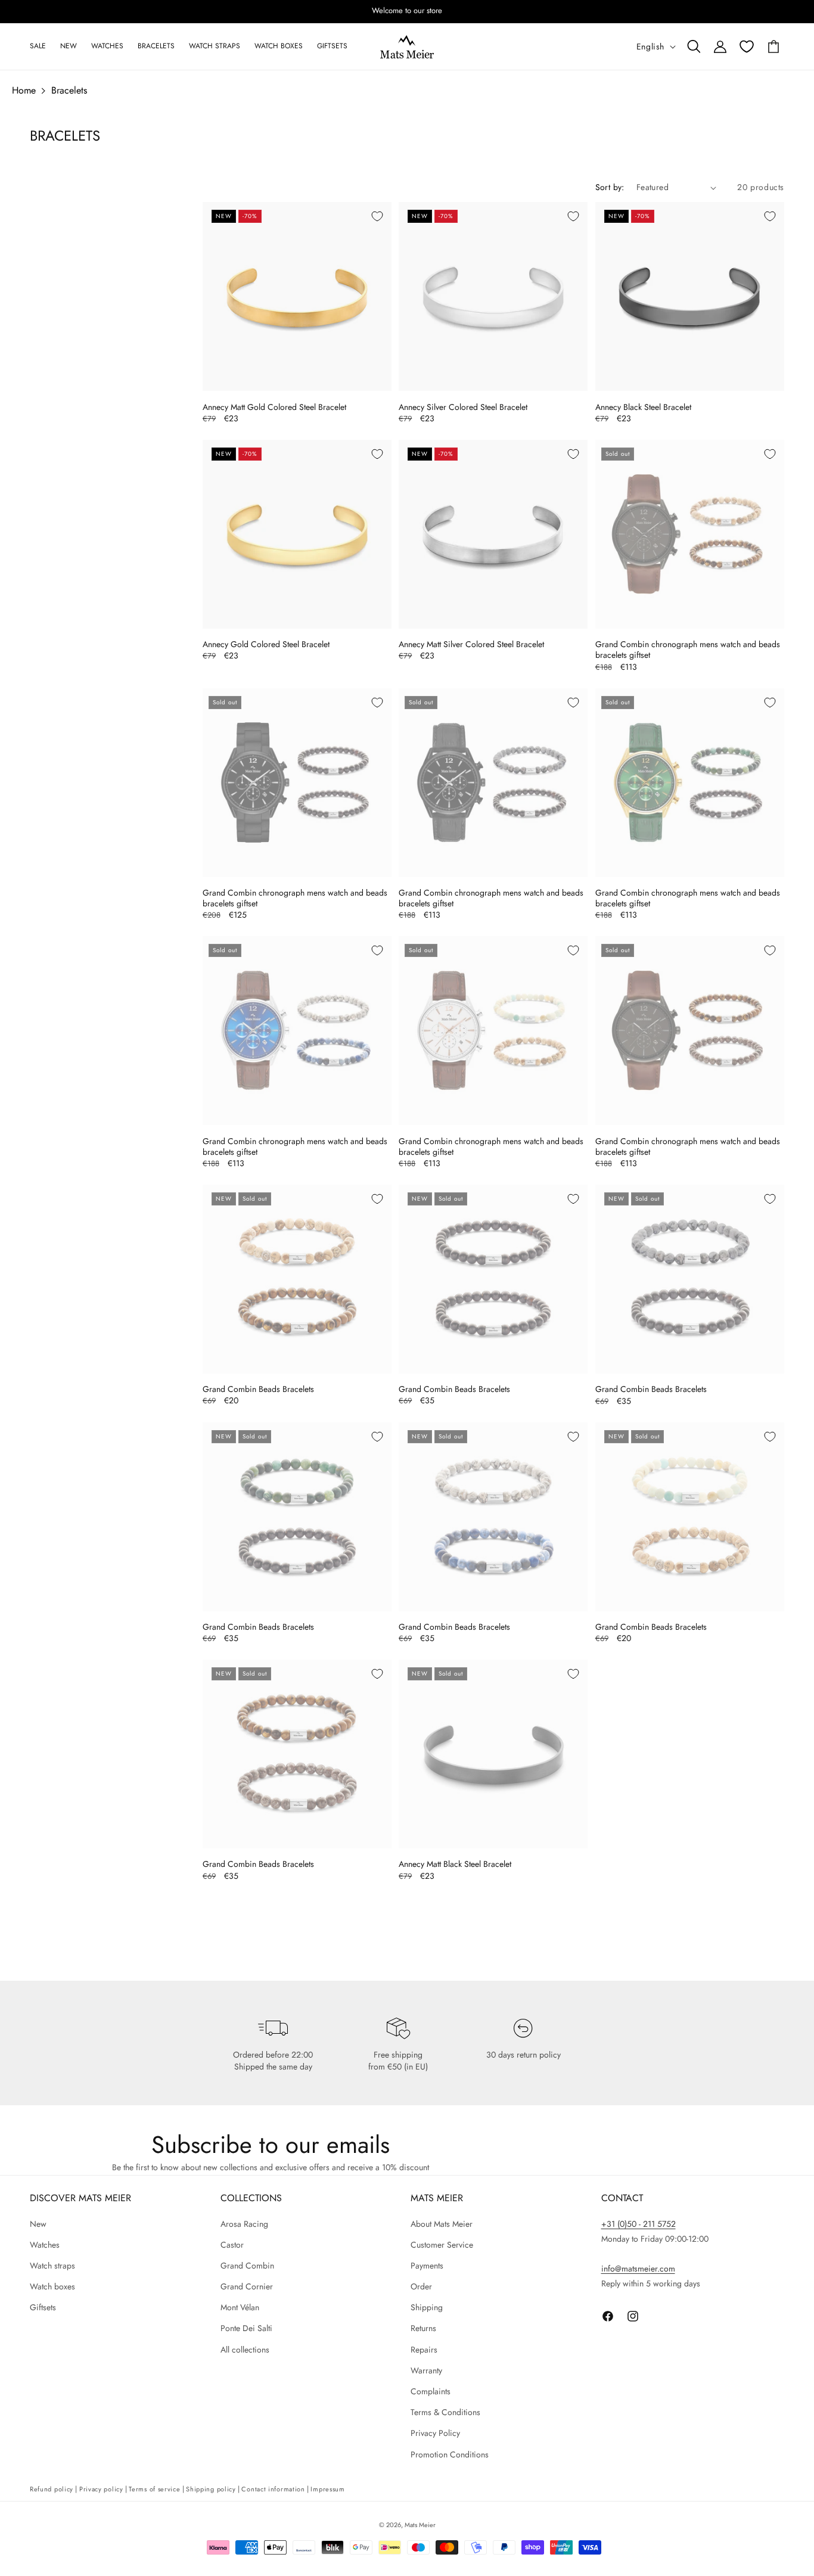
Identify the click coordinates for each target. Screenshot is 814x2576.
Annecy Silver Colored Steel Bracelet (463, 407)
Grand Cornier (247, 2286)
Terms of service (154, 2489)
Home (24, 90)
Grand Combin (247, 2266)
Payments (427, 2266)
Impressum (327, 2489)
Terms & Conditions (445, 2412)
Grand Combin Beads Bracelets (258, 1389)
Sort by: (610, 187)
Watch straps (52, 2266)
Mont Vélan (240, 2307)
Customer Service (442, 2245)
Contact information (273, 2489)
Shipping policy (211, 2489)
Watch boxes (52, 2286)
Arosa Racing (244, 2224)
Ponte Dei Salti (246, 2329)
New (38, 2224)
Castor (232, 2245)
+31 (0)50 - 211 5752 (639, 2224)
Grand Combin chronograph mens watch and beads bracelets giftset (688, 650)
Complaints (431, 2391)
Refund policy (52, 2489)
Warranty (426, 2370)
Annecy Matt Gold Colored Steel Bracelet (274, 407)
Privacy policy (101, 2489)
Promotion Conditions (450, 2454)
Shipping (427, 2307)
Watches (45, 2245)
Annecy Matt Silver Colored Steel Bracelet (471, 644)
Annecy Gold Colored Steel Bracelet (266, 644)
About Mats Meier (442, 2224)
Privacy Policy (435, 2433)
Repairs (424, 2350)
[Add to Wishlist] (377, 216)
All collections (245, 2350)
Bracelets (69, 90)
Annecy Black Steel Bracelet (643, 407)
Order (421, 2286)
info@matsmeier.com (638, 2269)
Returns (423, 2329)
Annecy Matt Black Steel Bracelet (455, 1864)
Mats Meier (420, 2525)
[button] (694, 46)
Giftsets (43, 2307)
